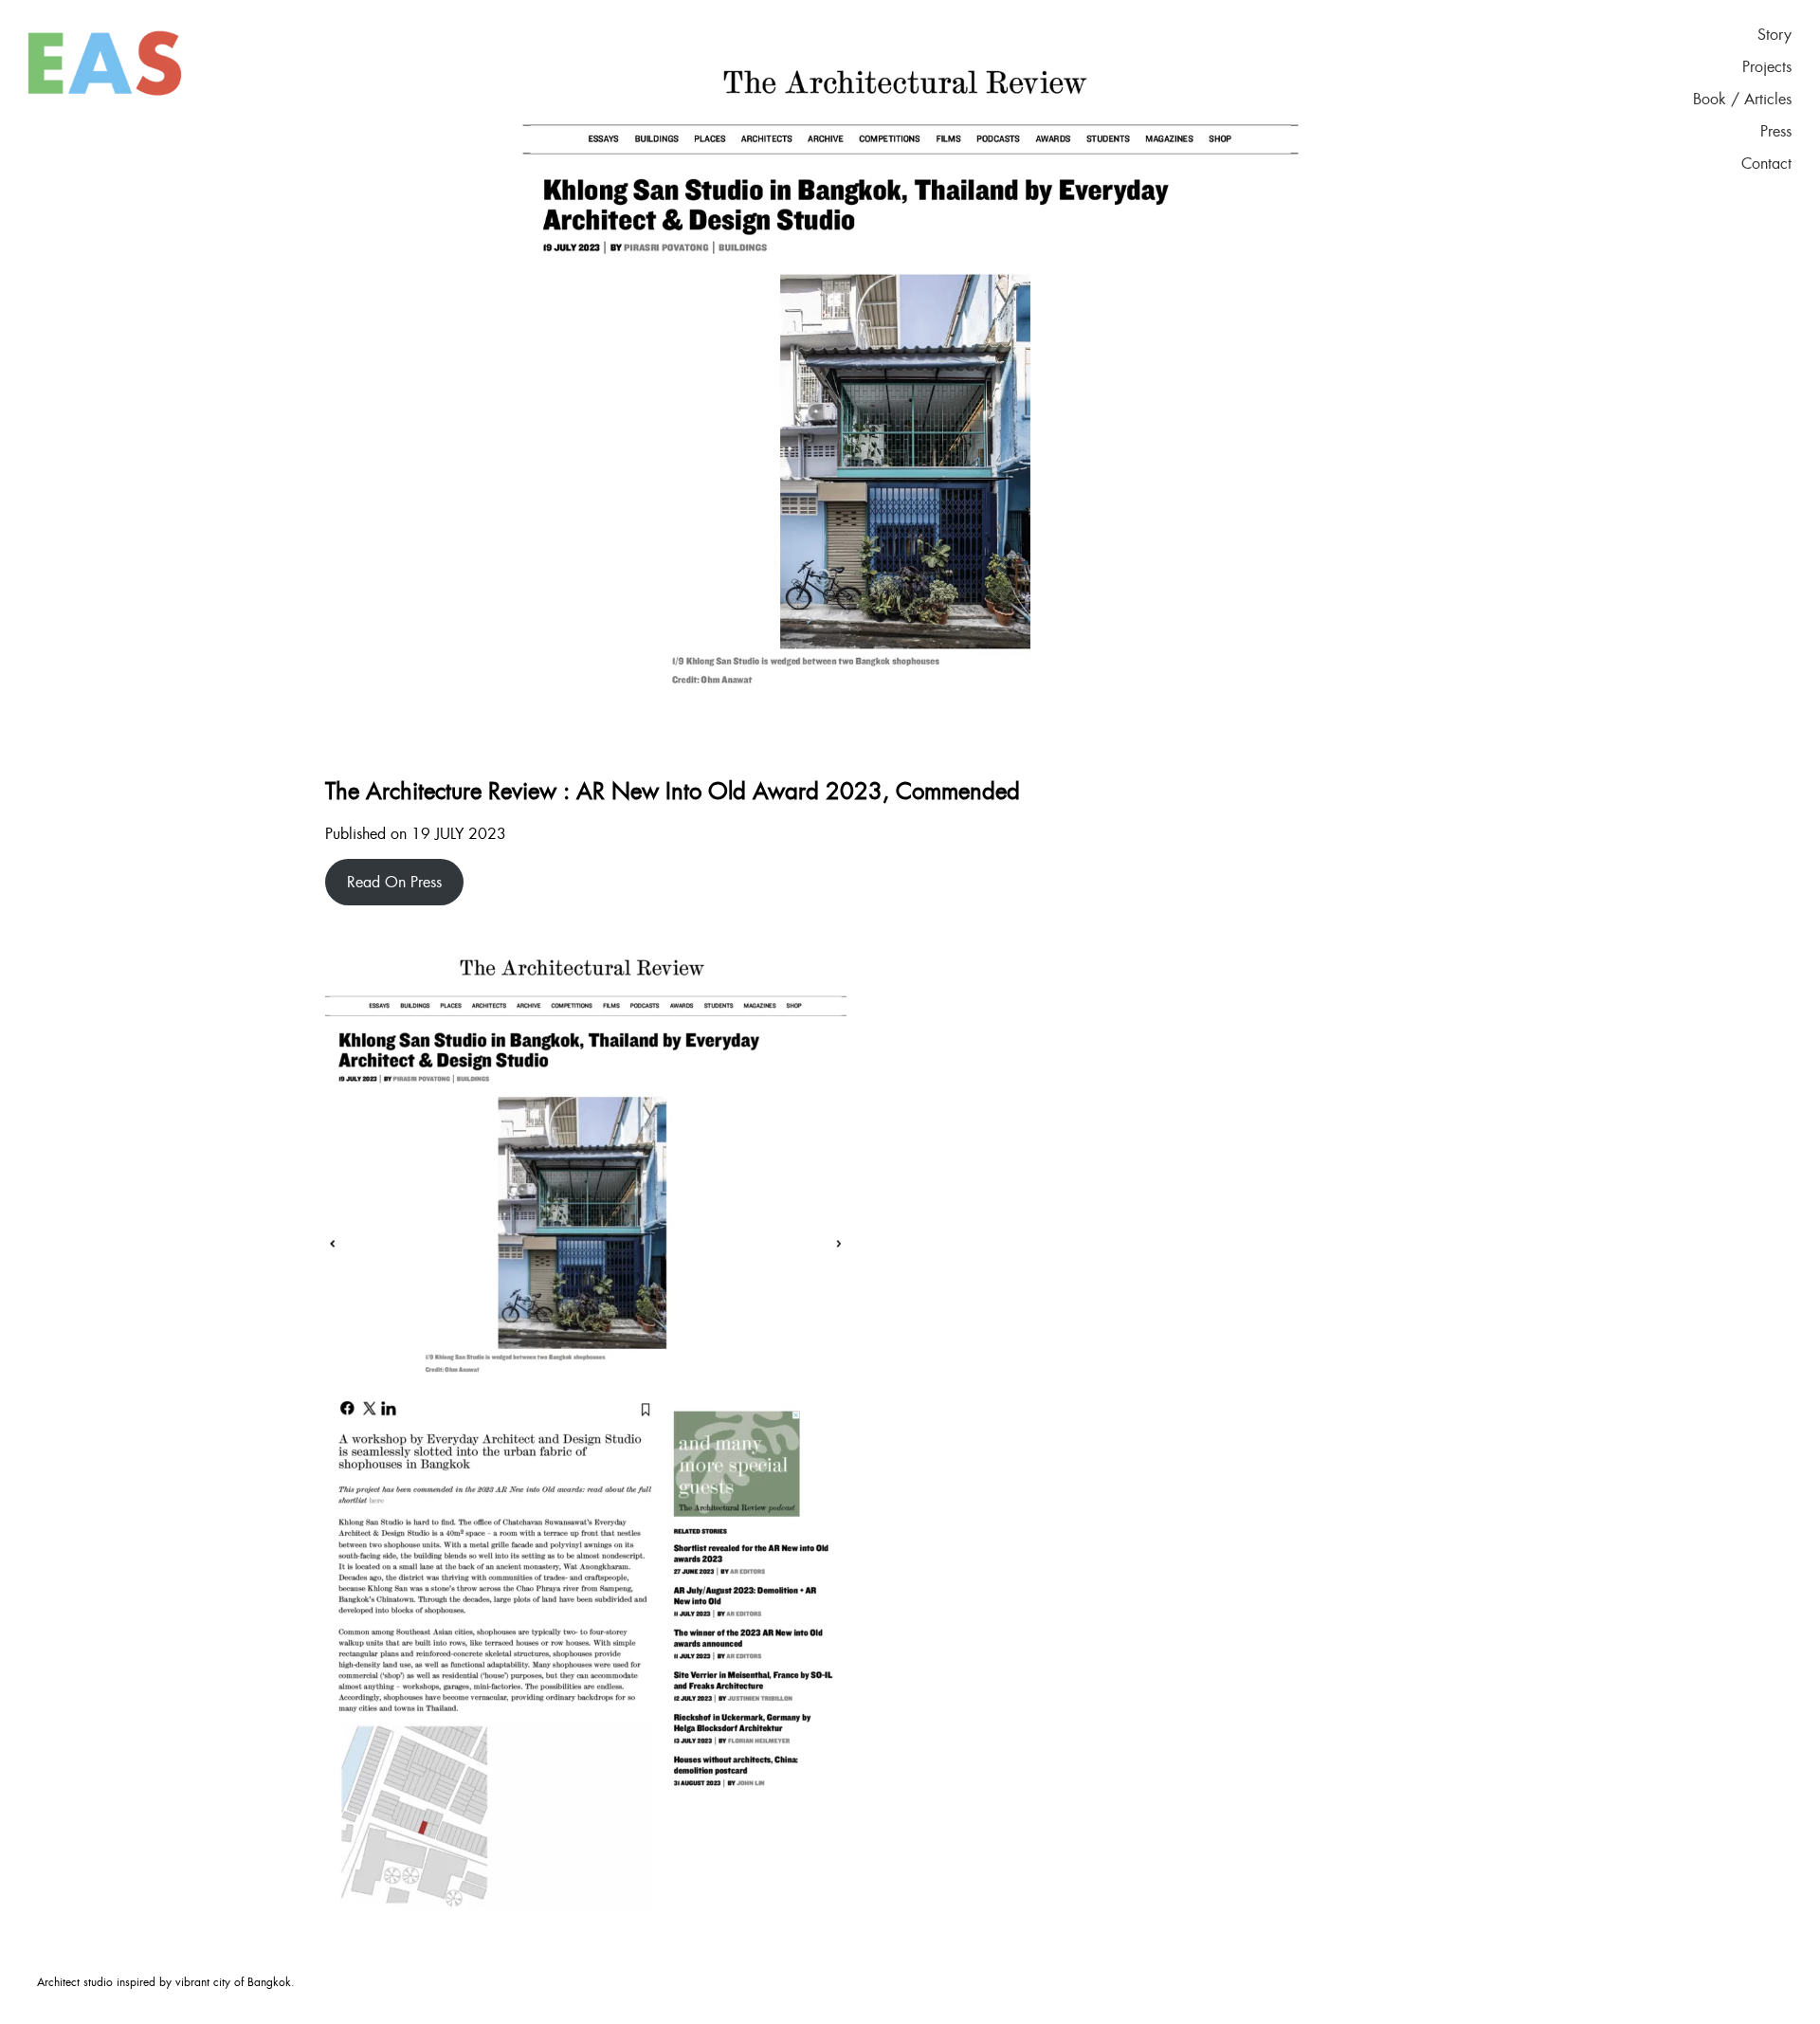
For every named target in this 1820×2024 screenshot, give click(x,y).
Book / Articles (1742, 100)
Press (1776, 132)
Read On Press (394, 883)
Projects (1767, 67)
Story (1774, 35)
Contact (1766, 164)
